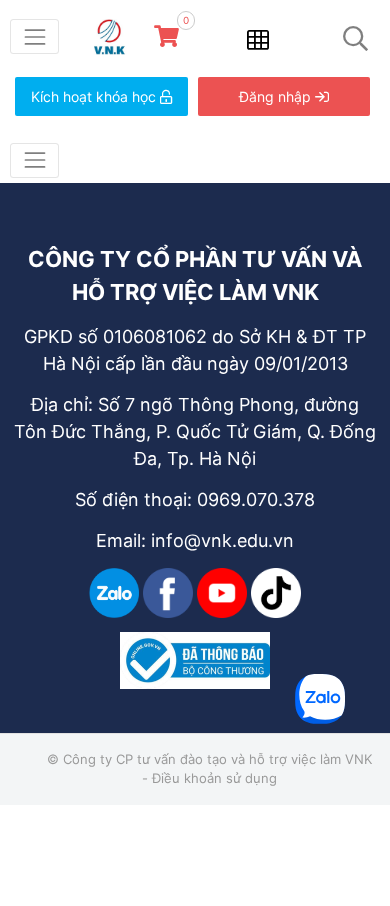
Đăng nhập (277, 96)
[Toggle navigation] (34, 36)
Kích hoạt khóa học (95, 96)
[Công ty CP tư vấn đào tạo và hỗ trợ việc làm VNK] (116, 34)
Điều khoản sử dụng (214, 778)
